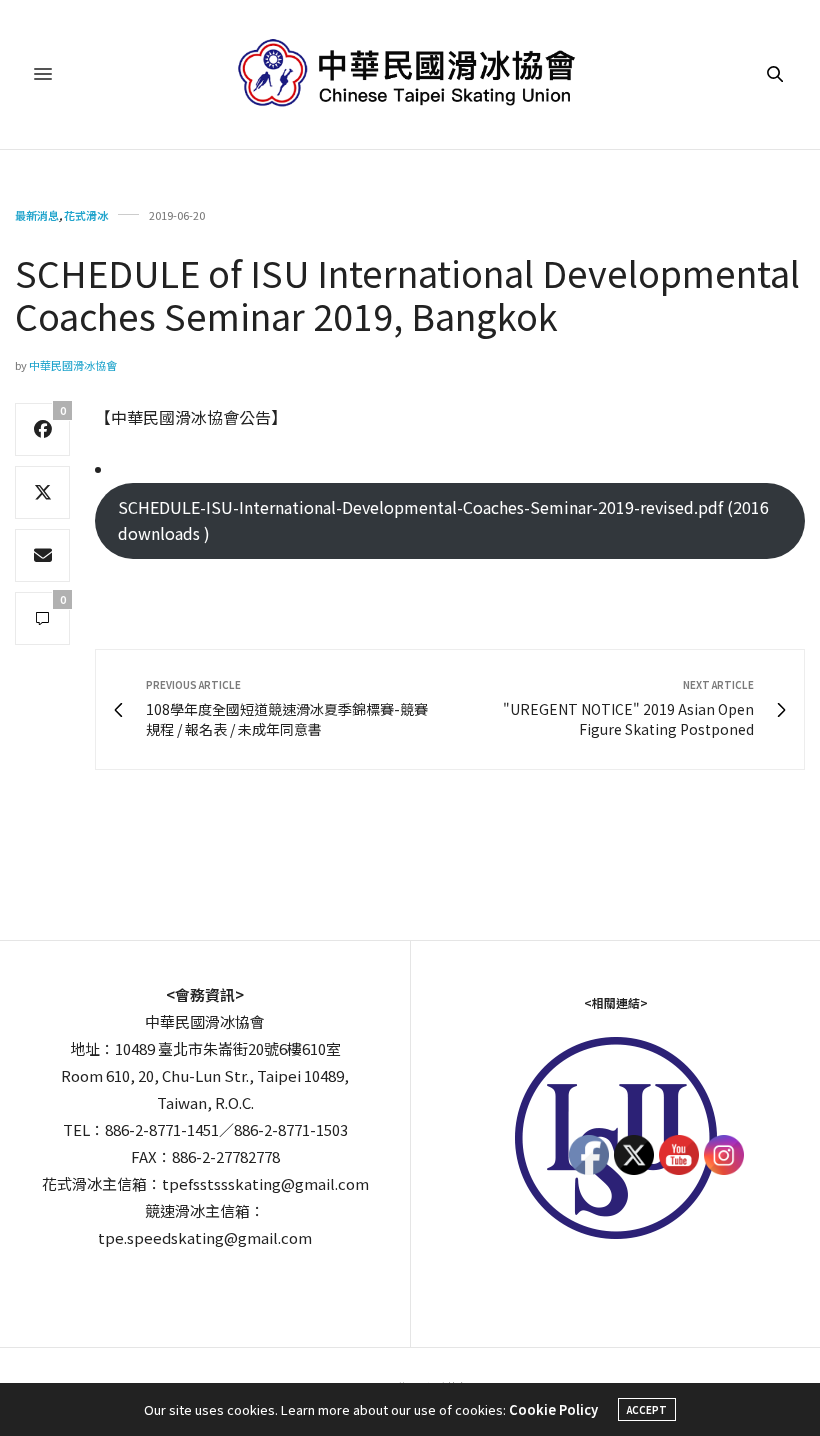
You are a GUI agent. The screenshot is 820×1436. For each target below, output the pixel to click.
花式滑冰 (86, 215)
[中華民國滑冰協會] (410, 74)
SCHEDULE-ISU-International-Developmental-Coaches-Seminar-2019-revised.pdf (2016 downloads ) (443, 520)
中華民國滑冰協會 (73, 365)
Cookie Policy (553, 1409)
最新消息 (37, 215)
